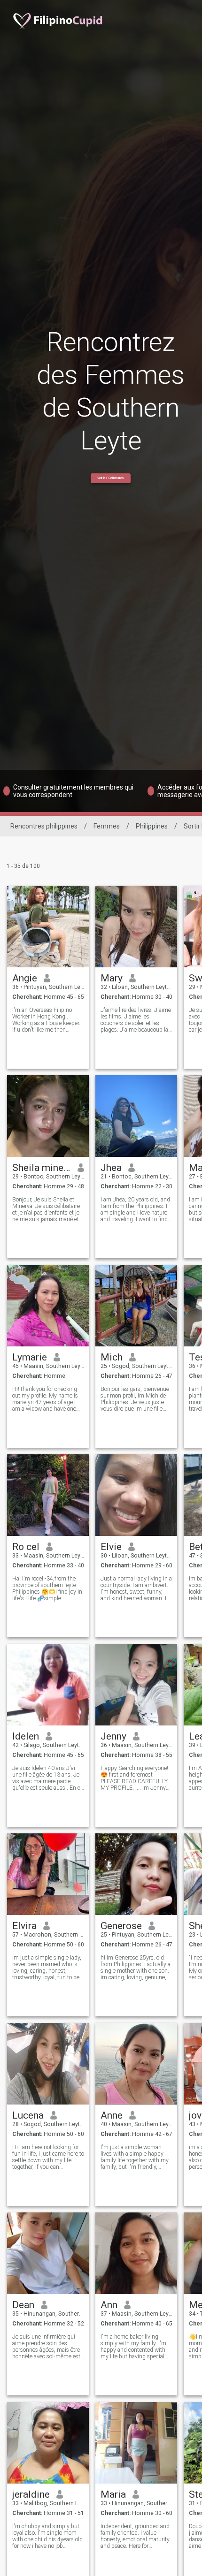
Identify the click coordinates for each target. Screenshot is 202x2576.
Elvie (111, 1547)
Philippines (152, 826)
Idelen (26, 1736)
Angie (25, 978)
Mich (112, 1357)
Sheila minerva (42, 1168)
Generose (121, 1926)
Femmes (107, 826)
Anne (112, 2115)
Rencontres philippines (44, 826)
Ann (109, 2305)
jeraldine (31, 2494)
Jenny (113, 1736)
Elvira (24, 1926)
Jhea (111, 1168)
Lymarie (30, 1357)
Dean (23, 2305)
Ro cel (26, 1547)
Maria (113, 2494)
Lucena (28, 2115)
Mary (112, 978)
